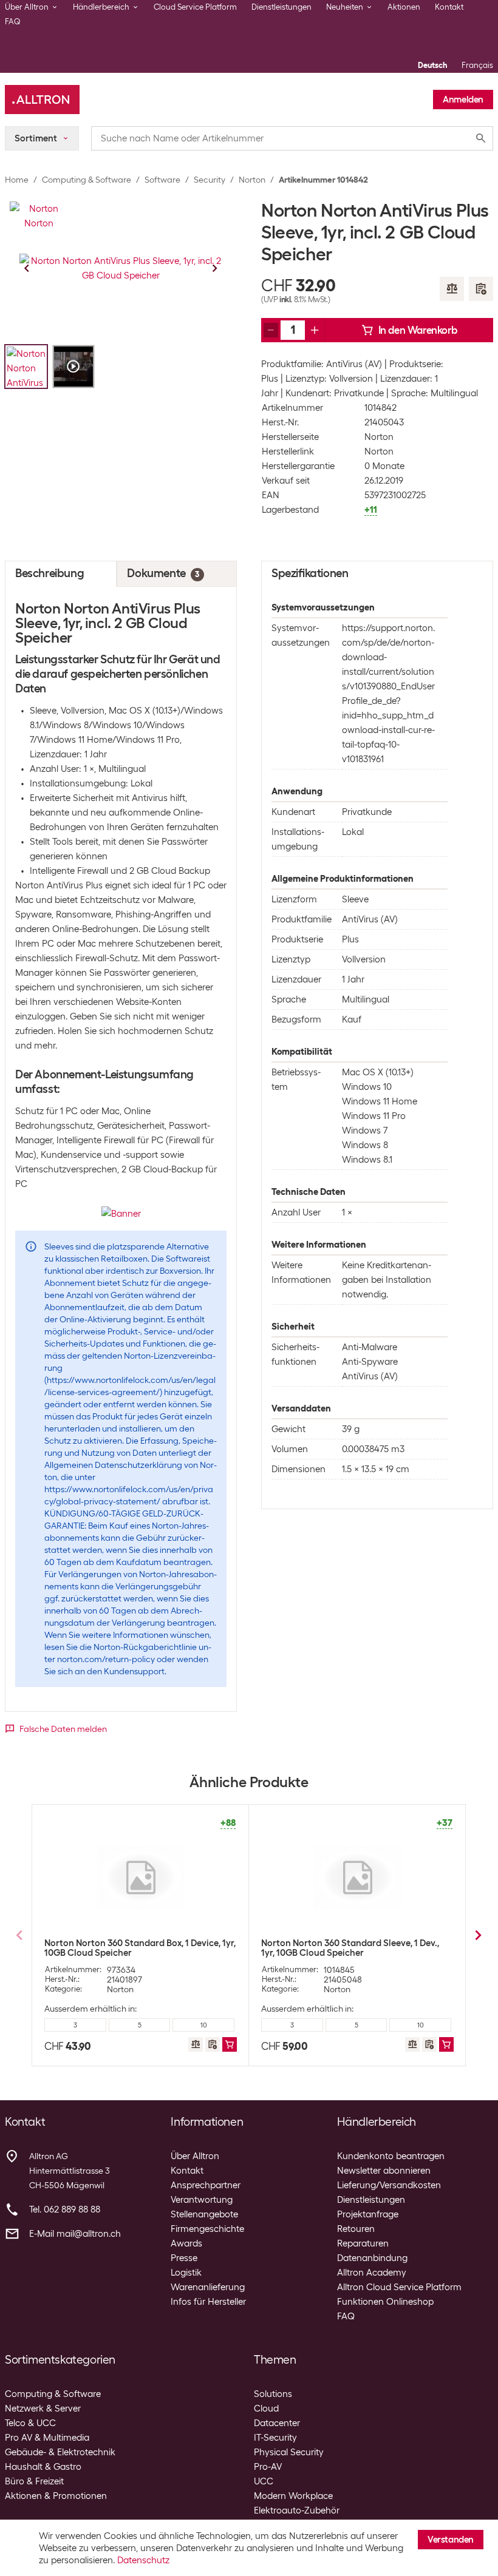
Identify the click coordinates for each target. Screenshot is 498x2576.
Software (162, 180)
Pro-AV (268, 2467)
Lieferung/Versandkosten (389, 2185)
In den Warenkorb (418, 330)
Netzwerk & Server (43, 2409)
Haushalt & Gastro (43, 2467)
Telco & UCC (30, 2423)
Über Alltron (195, 2156)
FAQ (13, 22)
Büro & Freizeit (34, 2481)
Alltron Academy (372, 2273)
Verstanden (451, 2540)
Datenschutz (143, 2560)
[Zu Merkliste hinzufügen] (481, 289)
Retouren (356, 2229)
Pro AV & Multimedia (47, 2438)
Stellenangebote (204, 2214)
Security (210, 180)
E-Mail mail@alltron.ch (75, 2234)
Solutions (273, 2394)
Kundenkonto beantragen (391, 2156)
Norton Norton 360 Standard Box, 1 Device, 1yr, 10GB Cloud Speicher (140, 1948)
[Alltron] (42, 100)
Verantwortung (202, 2200)
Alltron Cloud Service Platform (399, 2287)
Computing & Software (87, 180)
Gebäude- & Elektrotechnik (60, 2452)
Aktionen (404, 7)
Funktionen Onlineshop (385, 2302)
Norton (252, 180)
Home (17, 180)
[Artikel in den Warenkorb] (230, 2044)
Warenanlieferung (208, 2287)
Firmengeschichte (207, 2229)
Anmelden (463, 100)
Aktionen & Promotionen (56, 2496)
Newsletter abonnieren (384, 2171)
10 (204, 2025)
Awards (186, 2243)
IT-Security (275, 2438)
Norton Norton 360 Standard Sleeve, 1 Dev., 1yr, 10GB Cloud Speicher (350, 1948)
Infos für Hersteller (208, 2302)
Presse (184, 2258)
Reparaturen (363, 2243)
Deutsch (432, 65)
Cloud (266, 2409)
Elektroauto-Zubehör (297, 2510)
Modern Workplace (293, 2496)
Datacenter (277, 2423)
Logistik (186, 2273)
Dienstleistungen (281, 7)
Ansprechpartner (206, 2185)
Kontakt (449, 7)
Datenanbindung (372, 2258)
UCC (264, 2481)
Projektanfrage (368, 2214)
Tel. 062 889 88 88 (65, 2209)
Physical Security (289, 2452)
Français (477, 65)
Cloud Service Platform (195, 7)
